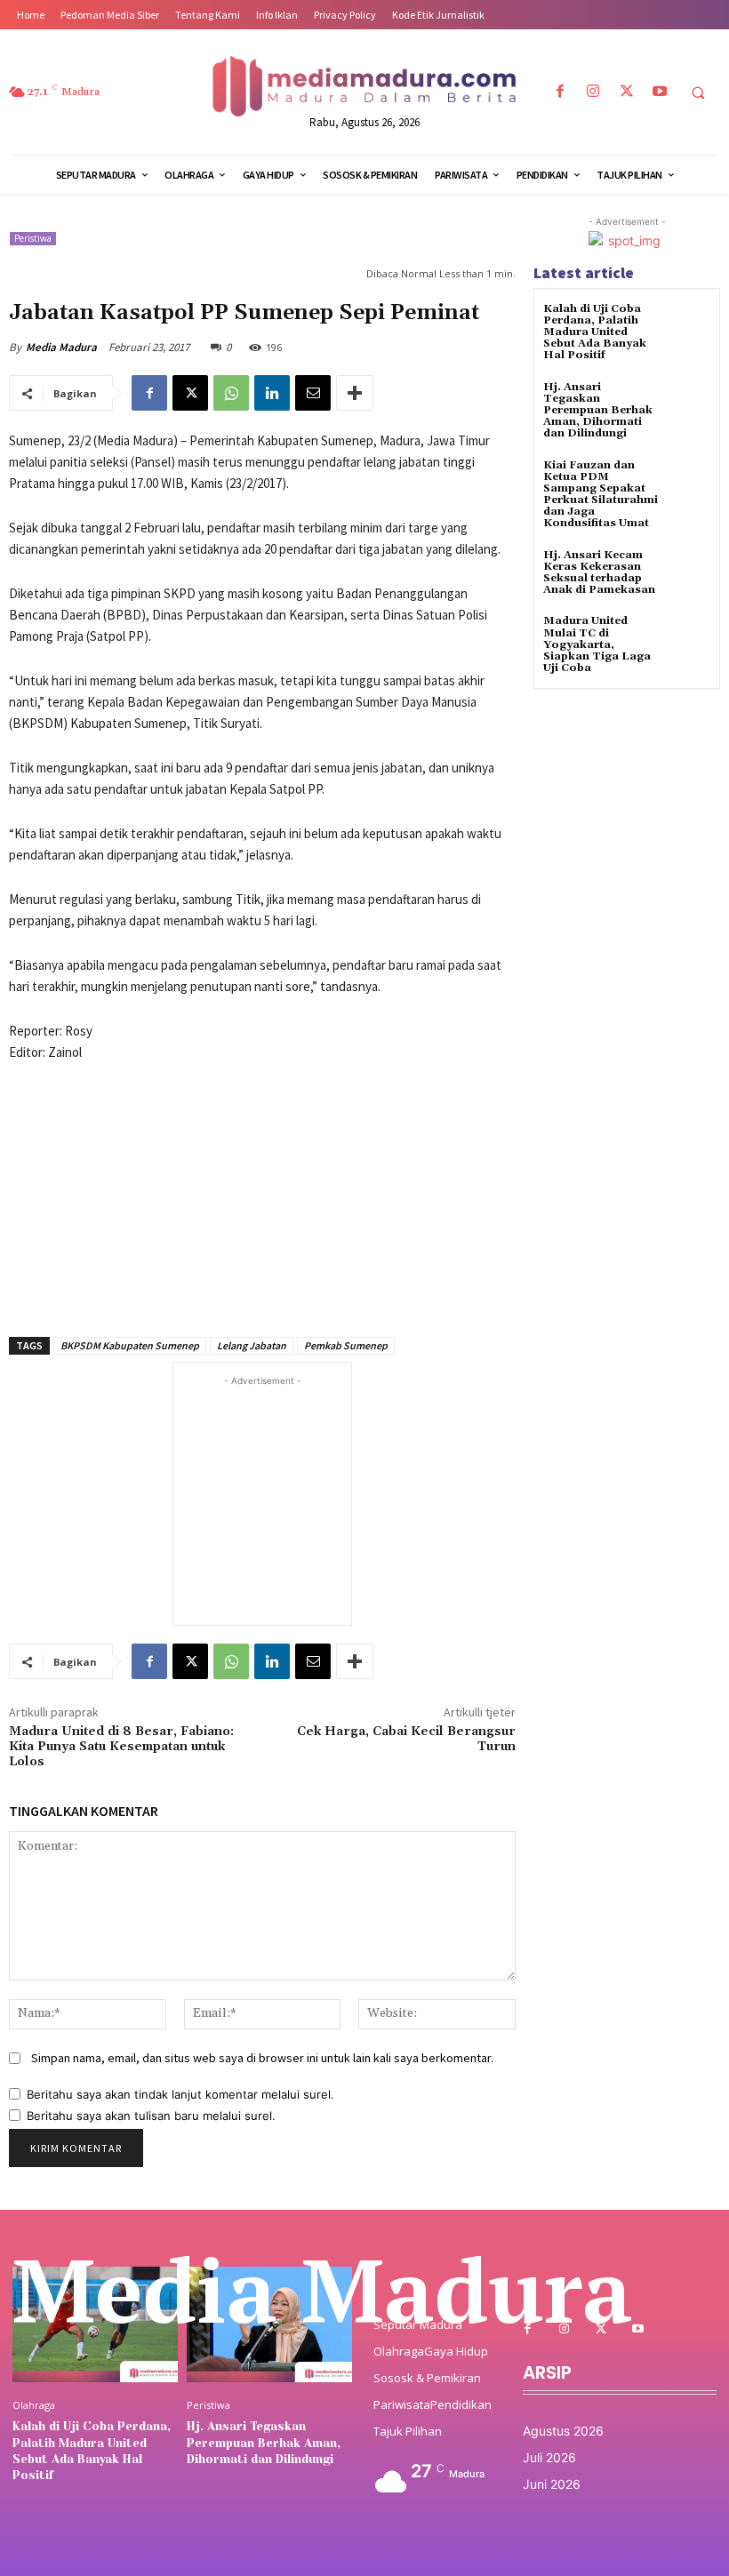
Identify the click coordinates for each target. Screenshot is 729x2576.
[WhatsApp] (231, 393)
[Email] (313, 393)
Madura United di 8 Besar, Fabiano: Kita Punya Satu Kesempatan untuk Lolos (121, 1747)
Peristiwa (33, 238)
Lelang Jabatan (252, 1345)
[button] (698, 92)
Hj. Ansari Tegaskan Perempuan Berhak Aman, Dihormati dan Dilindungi (598, 411)
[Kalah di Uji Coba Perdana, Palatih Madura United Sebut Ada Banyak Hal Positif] (689, 325)
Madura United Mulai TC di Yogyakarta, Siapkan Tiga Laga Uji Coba (597, 644)
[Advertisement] (262, 1189)
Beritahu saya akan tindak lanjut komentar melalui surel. (180, 2094)
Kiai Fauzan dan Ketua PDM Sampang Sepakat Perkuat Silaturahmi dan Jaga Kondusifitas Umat (601, 495)
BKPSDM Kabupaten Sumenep (130, 1345)
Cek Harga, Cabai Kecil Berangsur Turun (406, 1739)
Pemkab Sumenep (346, 1345)
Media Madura (61, 347)
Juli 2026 (549, 2457)
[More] (355, 393)
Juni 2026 (552, 2484)
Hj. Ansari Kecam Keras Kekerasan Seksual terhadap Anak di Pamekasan (599, 573)
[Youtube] (659, 92)
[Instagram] (593, 92)
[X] (626, 92)
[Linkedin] (272, 393)
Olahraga (34, 2405)
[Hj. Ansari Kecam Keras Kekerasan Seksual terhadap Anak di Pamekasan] (689, 571)
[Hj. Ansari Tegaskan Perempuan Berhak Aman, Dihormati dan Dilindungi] (689, 403)
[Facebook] (561, 92)
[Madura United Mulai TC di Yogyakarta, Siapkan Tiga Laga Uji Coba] (689, 637)
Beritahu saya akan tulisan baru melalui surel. (151, 2116)
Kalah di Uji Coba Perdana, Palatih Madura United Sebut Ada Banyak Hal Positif (595, 332)
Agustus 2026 (563, 2431)
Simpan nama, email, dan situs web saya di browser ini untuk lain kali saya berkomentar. (262, 2058)
